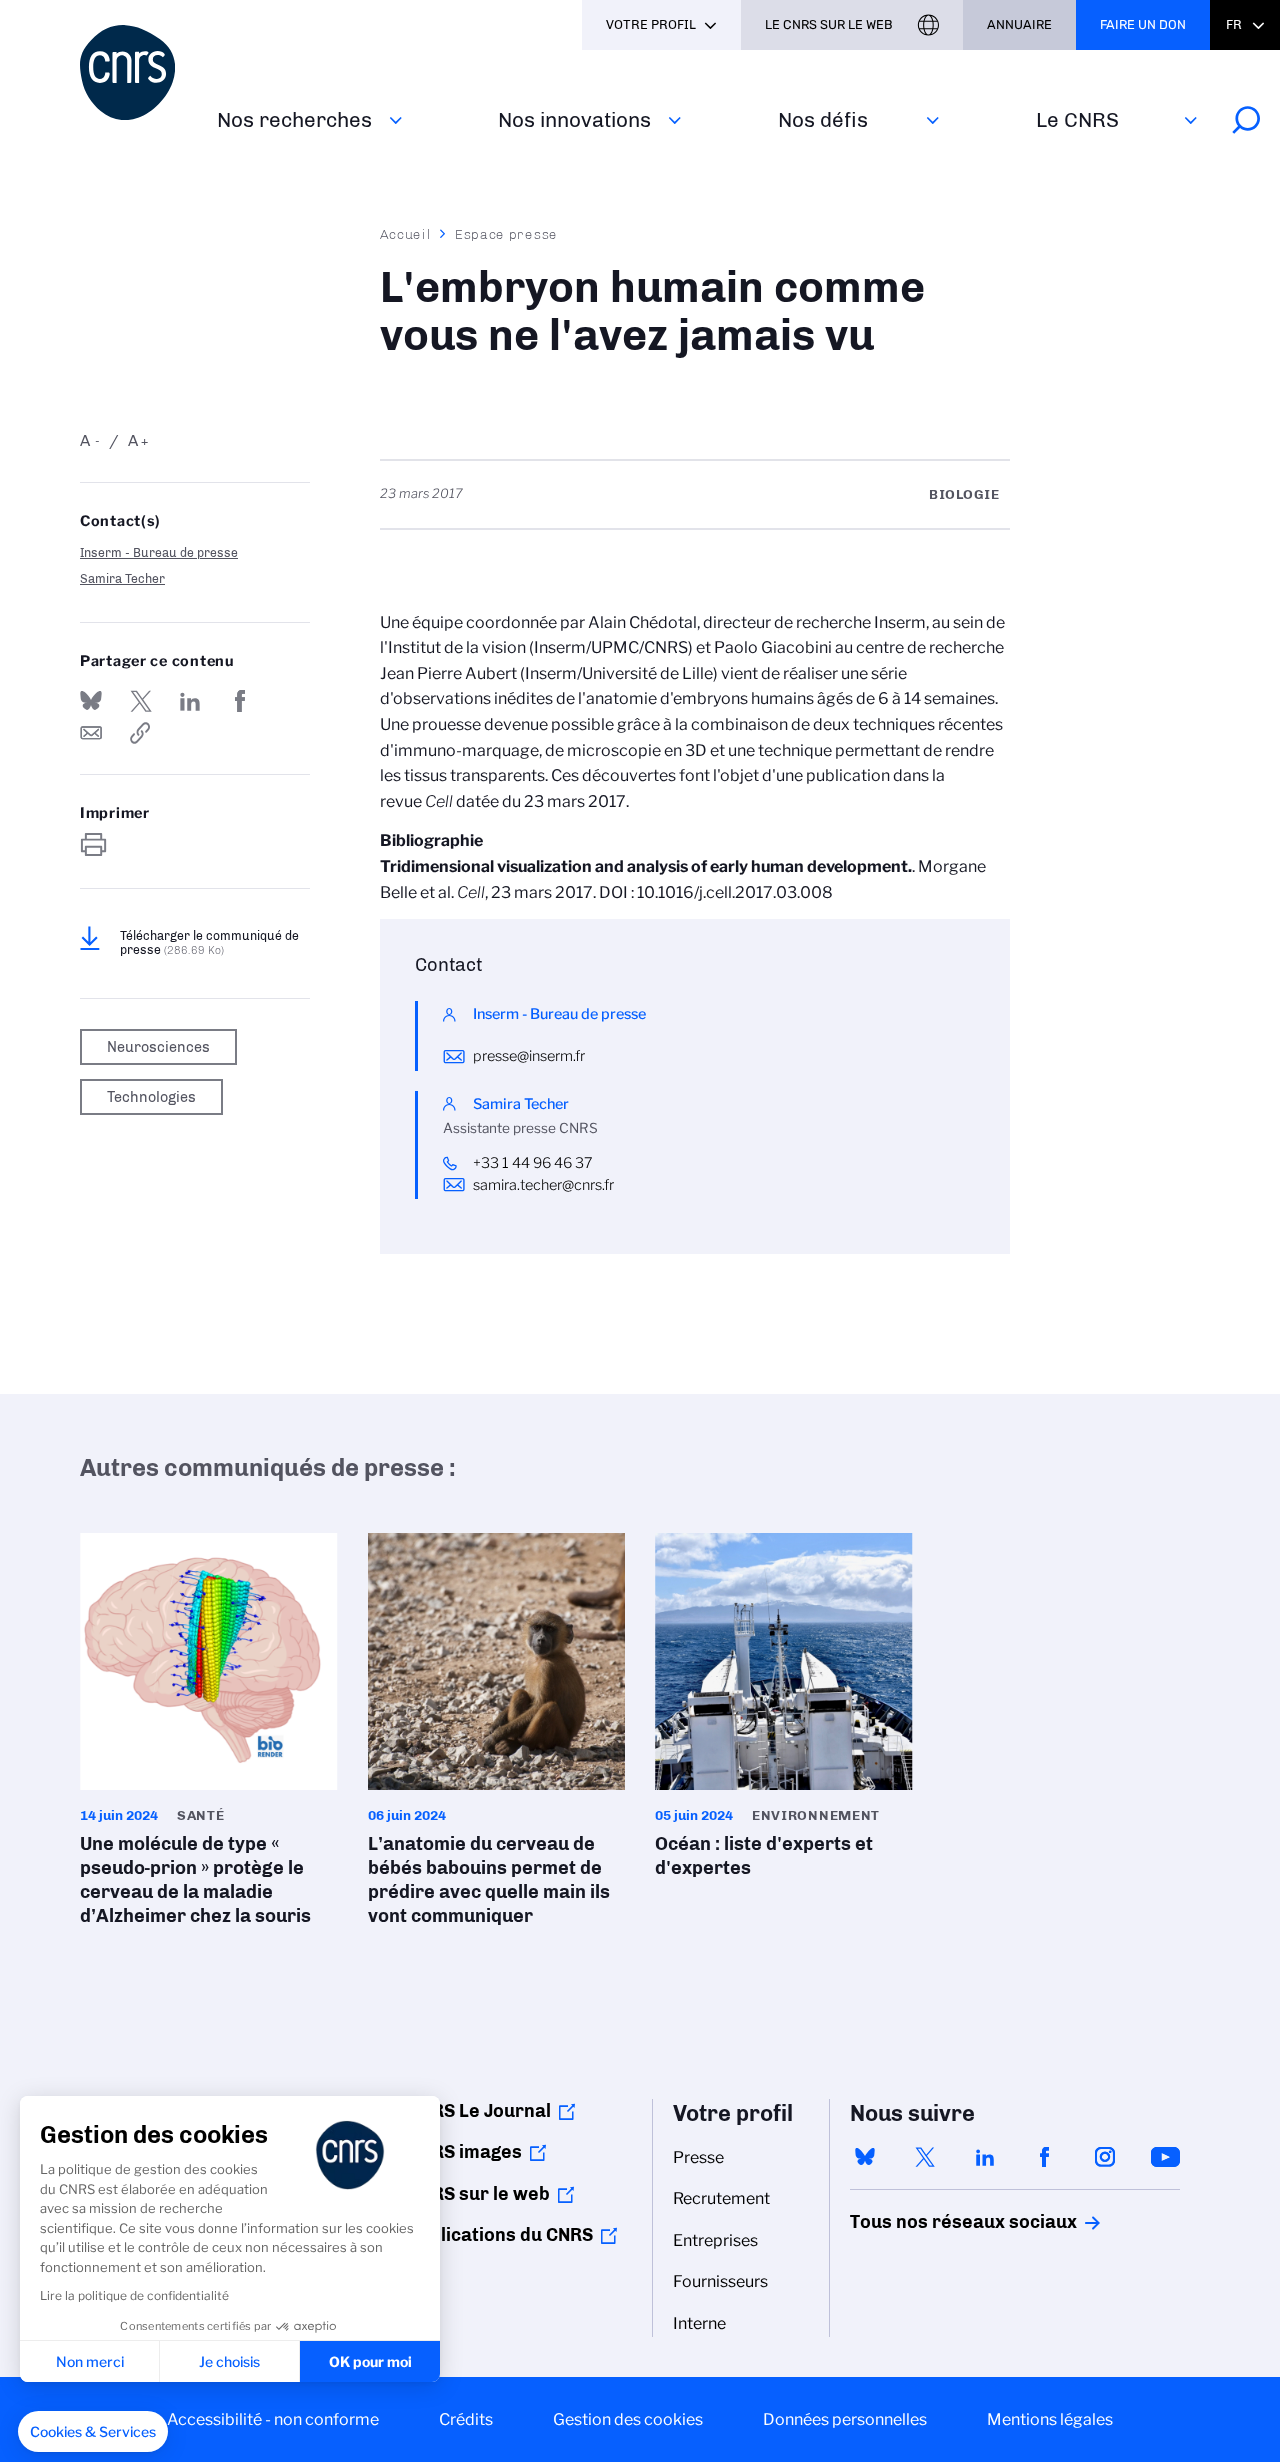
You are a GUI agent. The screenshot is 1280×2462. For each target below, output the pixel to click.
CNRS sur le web (479, 2194)
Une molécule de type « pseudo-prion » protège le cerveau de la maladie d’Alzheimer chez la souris (209, 1736)
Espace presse (506, 234)
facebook (1045, 2157)
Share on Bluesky (91, 701)
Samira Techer (122, 578)
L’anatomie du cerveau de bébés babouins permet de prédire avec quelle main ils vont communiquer (497, 1736)
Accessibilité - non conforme (273, 2419)
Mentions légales (1050, 2419)
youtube (1165, 2157)
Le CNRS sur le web (829, 24)
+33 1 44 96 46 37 (533, 1163)
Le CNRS (1077, 119)
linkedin (985, 2157)
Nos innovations (574, 119)
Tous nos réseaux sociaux (929, 2222)
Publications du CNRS (500, 2235)
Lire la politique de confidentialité (134, 2295)
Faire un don (1143, 24)
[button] (93, 2432)
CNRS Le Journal (479, 2111)
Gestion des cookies (628, 2419)
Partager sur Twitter (141, 701)
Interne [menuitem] (699, 2323)
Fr (1234, 24)
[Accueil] (136, 72)
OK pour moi (370, 2361)
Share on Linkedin (190, 701)
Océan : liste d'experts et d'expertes (784, 1712)
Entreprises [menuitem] (715, 2240)
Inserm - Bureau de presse (159, 552)
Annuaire (1019, 24)
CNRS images (465, 2152)
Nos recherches (294, 119)
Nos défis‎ (823, 119)
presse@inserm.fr (529, 1056)
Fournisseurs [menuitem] (720, 2281)
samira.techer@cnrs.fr (543, 1185)
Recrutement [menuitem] (721, 2198)
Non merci (90, 2361)
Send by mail (91, 733)
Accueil (406, 234)
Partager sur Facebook (240, 701)
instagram (1105, 2157)
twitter (925, 2157)
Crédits (466, 2419)
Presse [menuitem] (698, 2157)
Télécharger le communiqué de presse (209, 943)
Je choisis (229, 2361)
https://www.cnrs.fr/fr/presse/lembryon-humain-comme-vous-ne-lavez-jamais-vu (141, 733)
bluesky (865, 2157)
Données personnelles (845, 2419)
